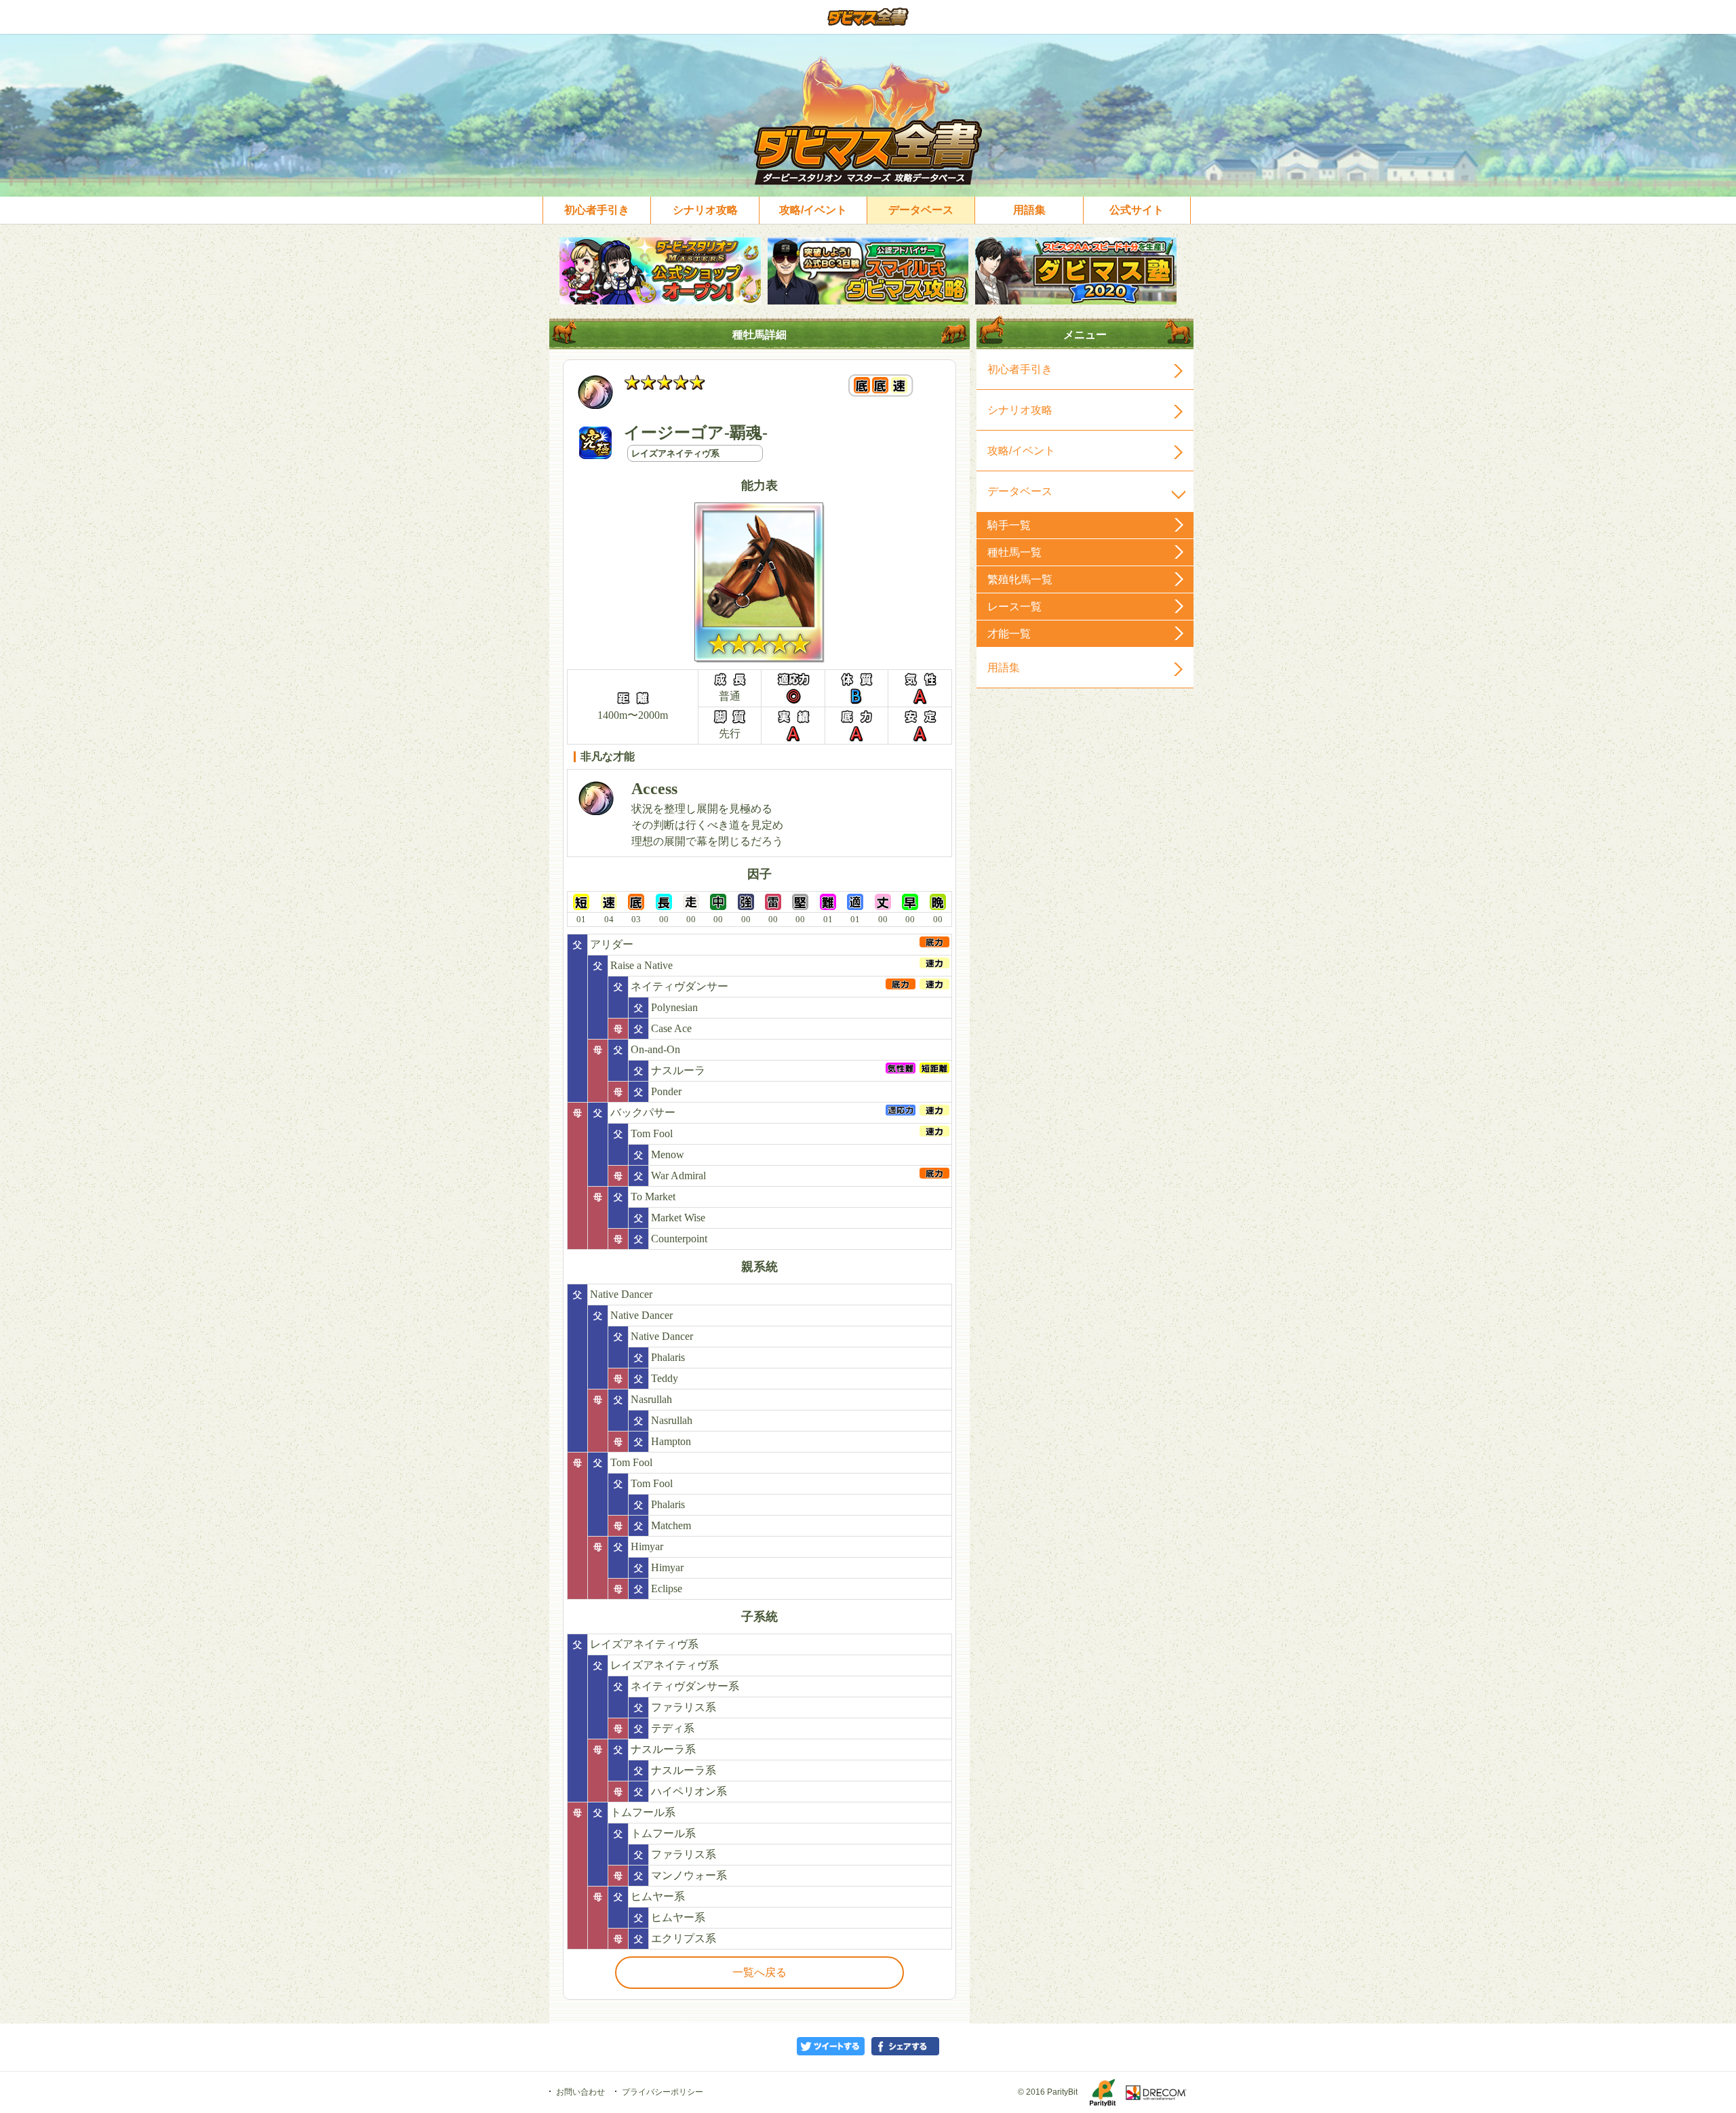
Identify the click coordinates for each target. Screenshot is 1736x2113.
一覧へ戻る (759, 1972)
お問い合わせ (580, 2092)
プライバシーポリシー (663, 2092)
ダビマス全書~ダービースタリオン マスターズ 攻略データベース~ (868, 17)
